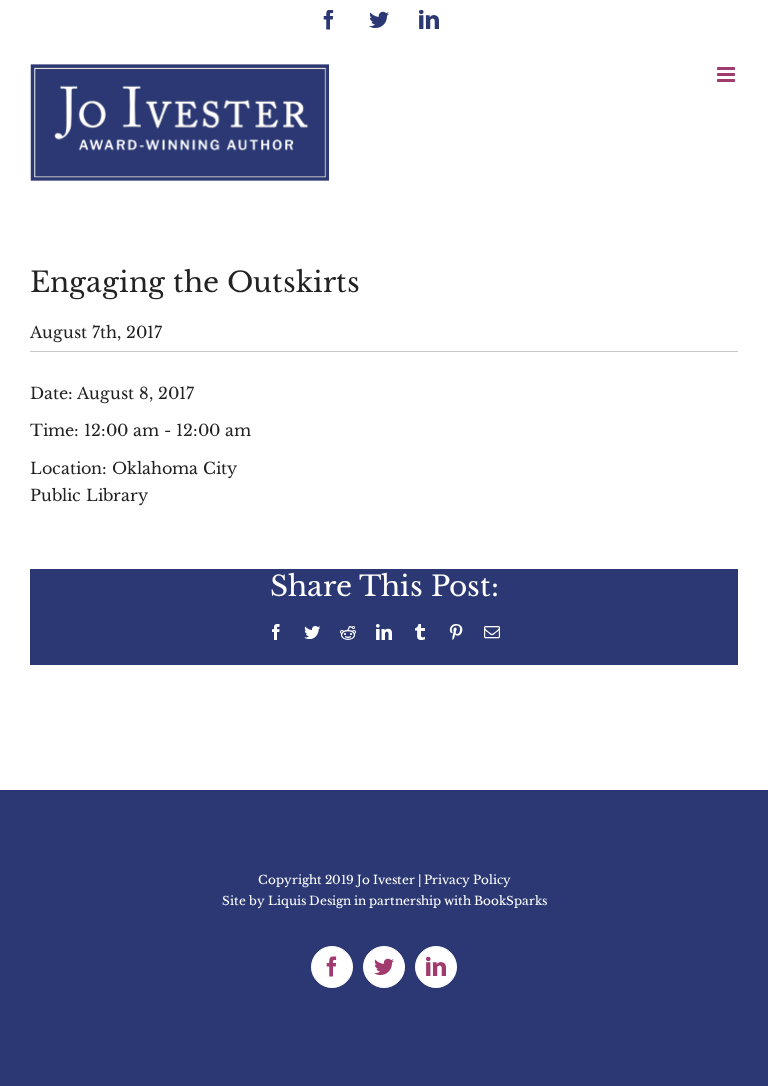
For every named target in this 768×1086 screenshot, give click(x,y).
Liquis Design (309, 900)
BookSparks (510, 900)
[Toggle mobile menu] (727, 74)
